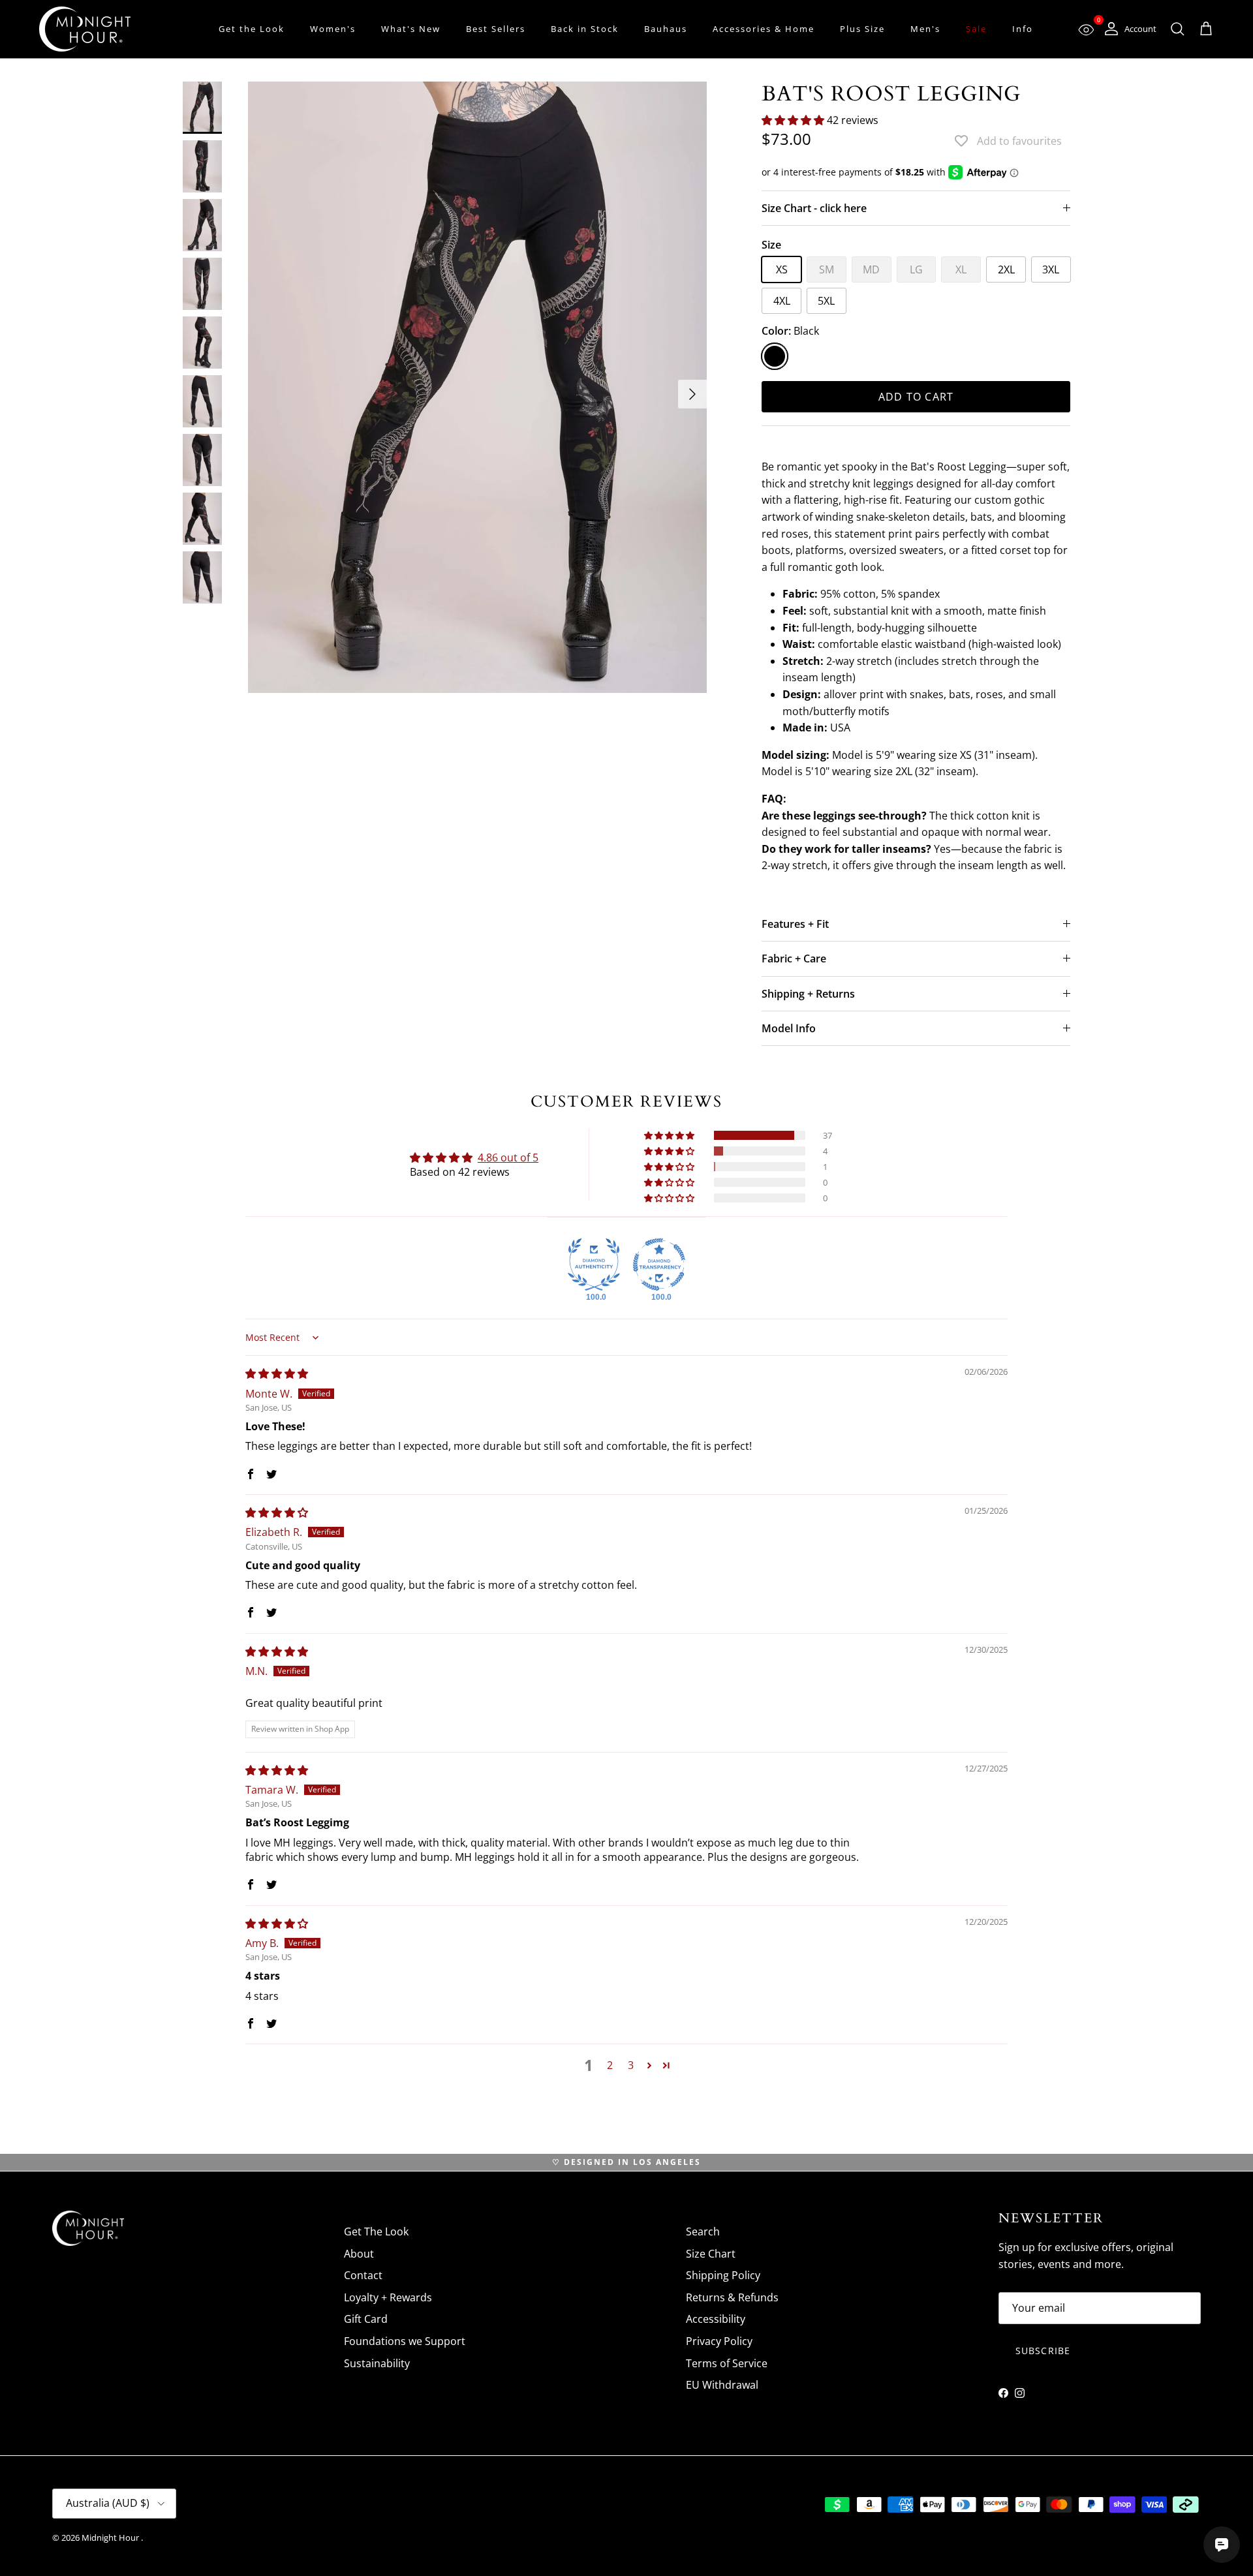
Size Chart (711, 2254)
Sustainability (377, 2363)
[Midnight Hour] (85, 29)
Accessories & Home (764, 29)
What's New (411, 29)
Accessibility (716, 2319)
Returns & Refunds (732, 2297)
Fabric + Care (794, 958)
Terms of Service (727, 2363)
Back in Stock (585, 29)
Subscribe (1043, 2351)
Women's (333, 29)
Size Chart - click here (814, 208)
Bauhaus (666, 29)
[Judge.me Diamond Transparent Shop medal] (659, 1265)
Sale (976, 29)
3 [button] (631, 2065)
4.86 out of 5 (508, 1158)
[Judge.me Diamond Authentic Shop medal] (594, 1265)
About (359, 2254)
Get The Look (376, 2231)
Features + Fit (795, 924)
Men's (925, 29)
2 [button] (610, 2065)
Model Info (789, 1028)
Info (1023, 29)
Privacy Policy (719, 2341)
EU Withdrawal (722, 2385)
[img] (277, 1373)
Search (703, 2231)
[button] (794, 120)
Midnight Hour (111, 2538)
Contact (363, 2275)
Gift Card (366, 2319)
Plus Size (862, 29)
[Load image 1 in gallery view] (477, 388)
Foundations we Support (405, 2341)
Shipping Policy (723, 2275)
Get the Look (252, 29)
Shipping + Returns (808, 994)
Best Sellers (496, 29)
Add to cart (916, 397)
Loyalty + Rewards (388, 2297)
